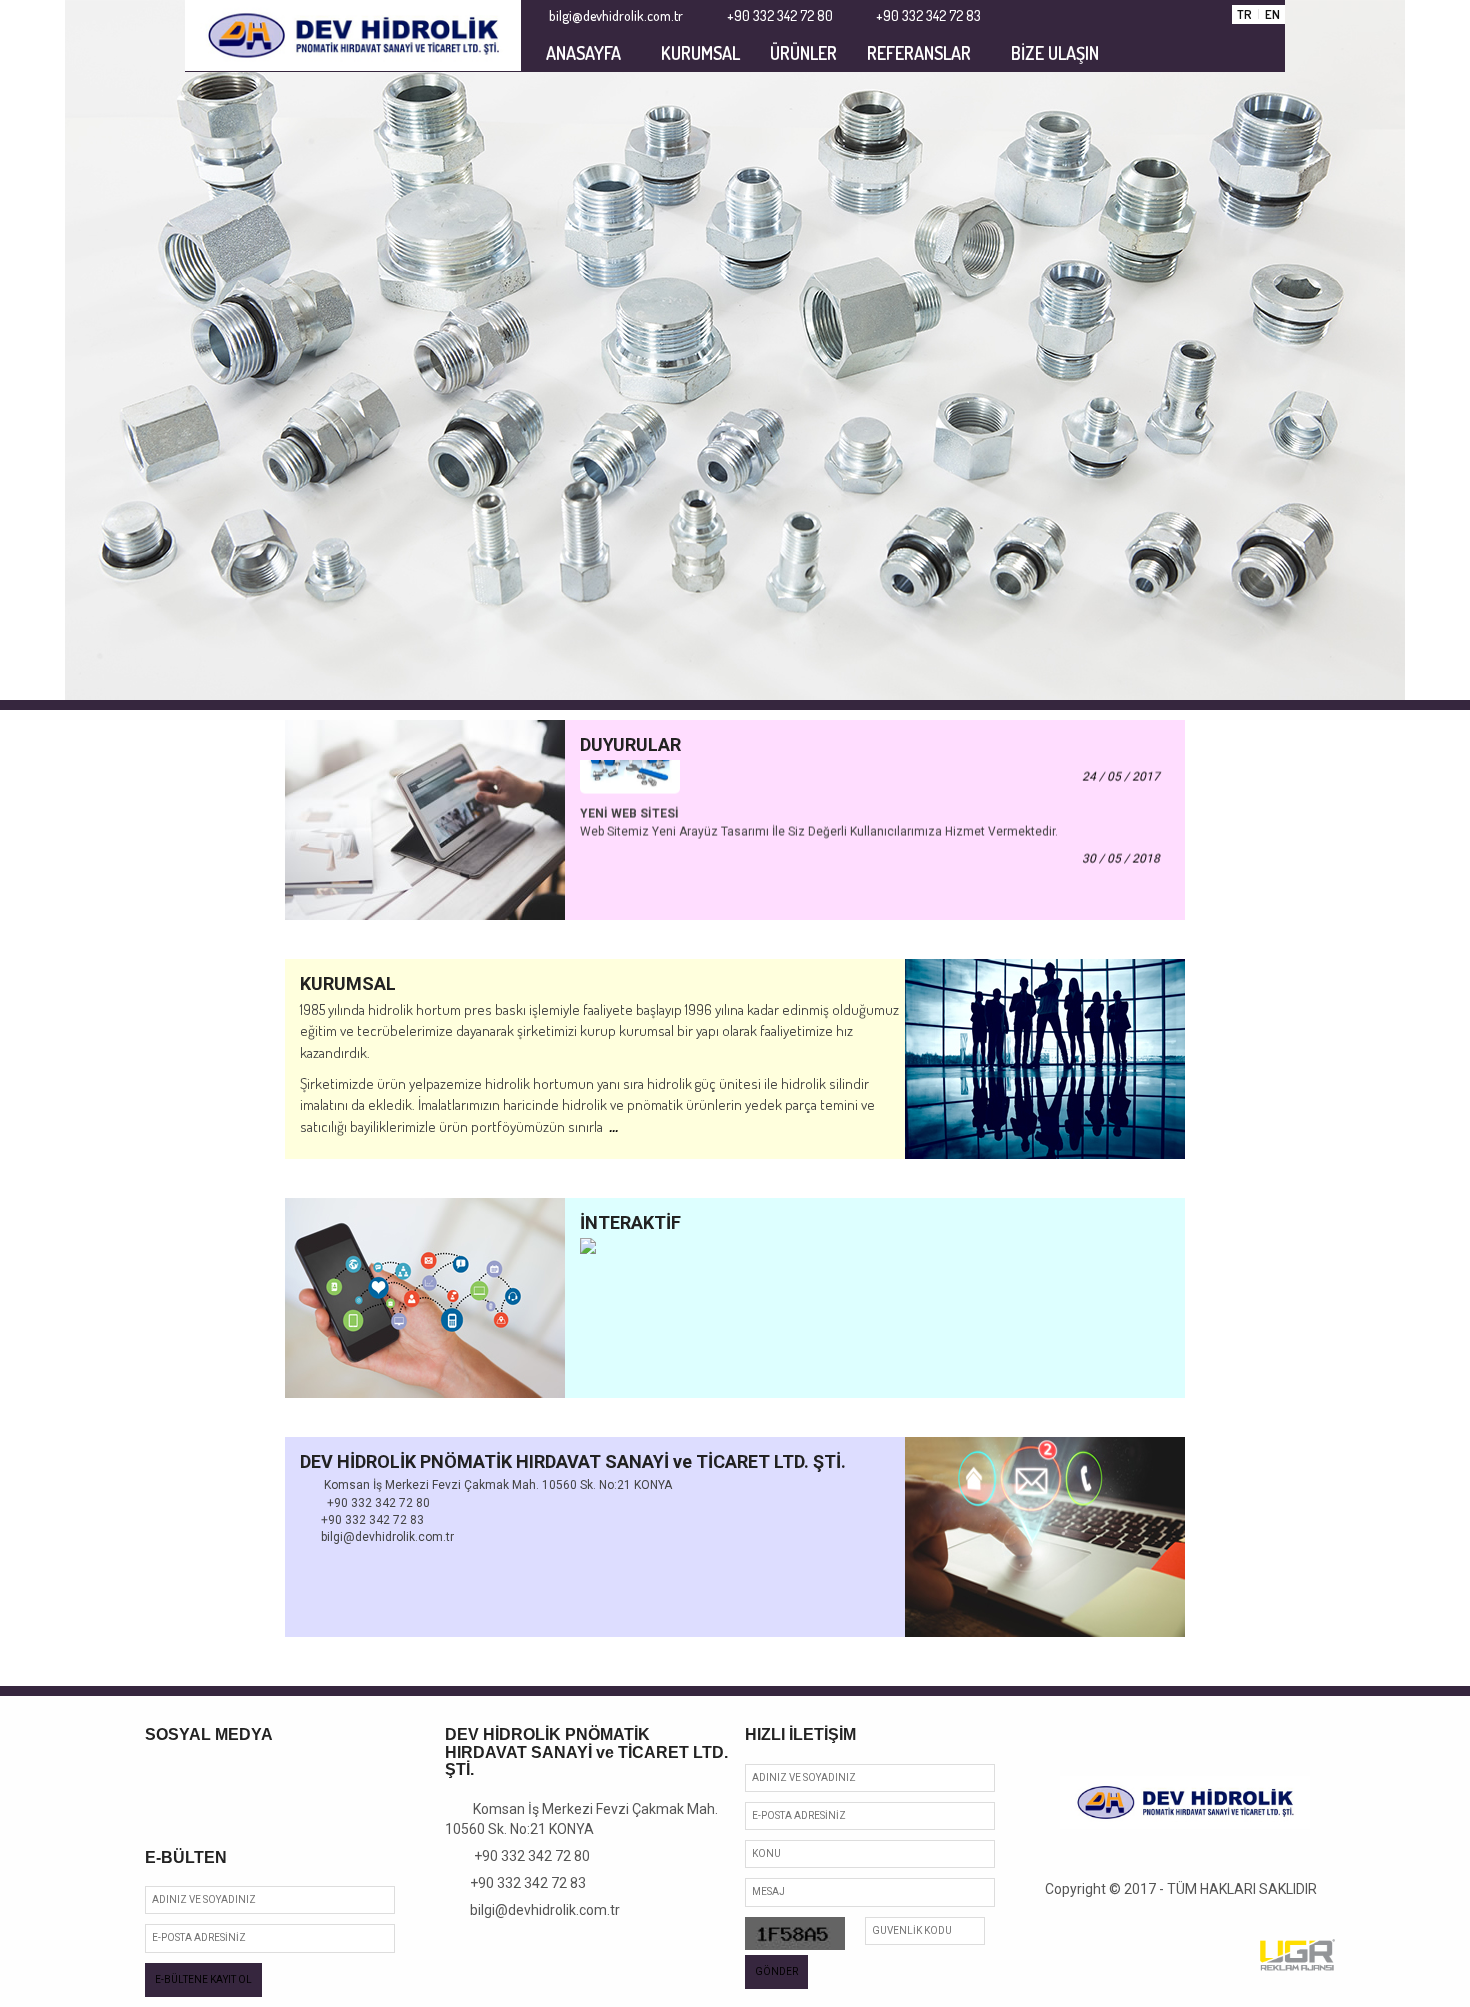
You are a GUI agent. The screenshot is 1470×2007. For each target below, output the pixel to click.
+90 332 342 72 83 (521, 1883)
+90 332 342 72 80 (523, 1856)
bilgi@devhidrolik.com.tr (538, 1910)
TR (1244, 14)
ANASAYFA (583, 53)
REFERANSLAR (919, 53)
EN (1272, 14)
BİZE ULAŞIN (1055, 53)
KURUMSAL (700, 53)
